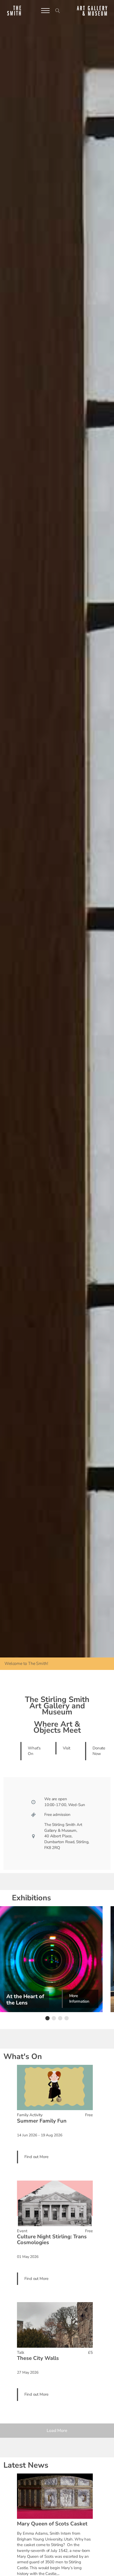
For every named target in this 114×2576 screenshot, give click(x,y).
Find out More (36, 2157)
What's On (34, 1751)
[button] (47, 2018)
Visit (67, 1748)
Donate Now (99, 1751)
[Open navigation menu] (45, 11)
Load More (57, 2431)
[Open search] (58, 11)
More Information (79, 1999)
